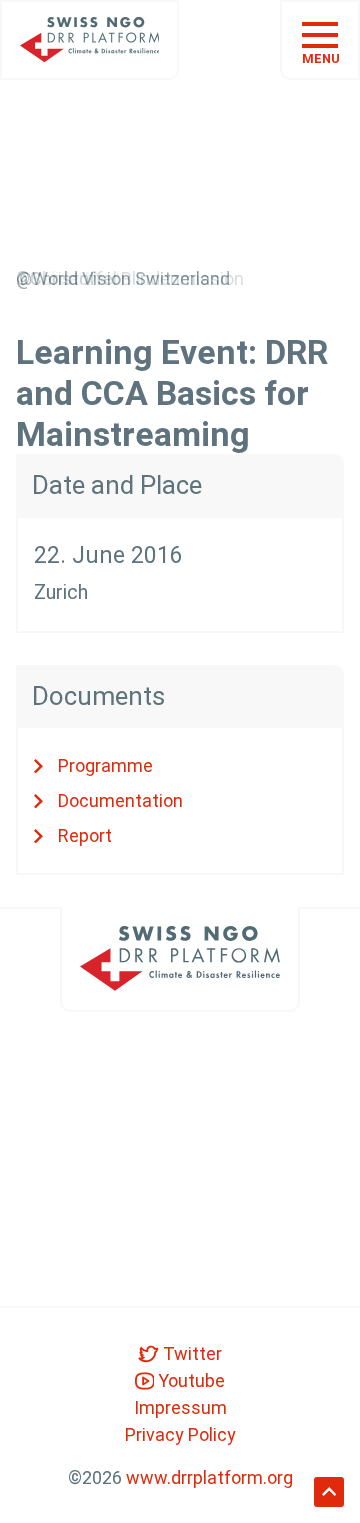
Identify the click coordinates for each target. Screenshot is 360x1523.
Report (85, 835)
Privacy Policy (180, 1434)
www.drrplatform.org (209, 1477)
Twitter (190, 1353)
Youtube (189, 1380)
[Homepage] (90, 40)
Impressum (180, 1407)
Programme (105, 765)
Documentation (120, 800)
